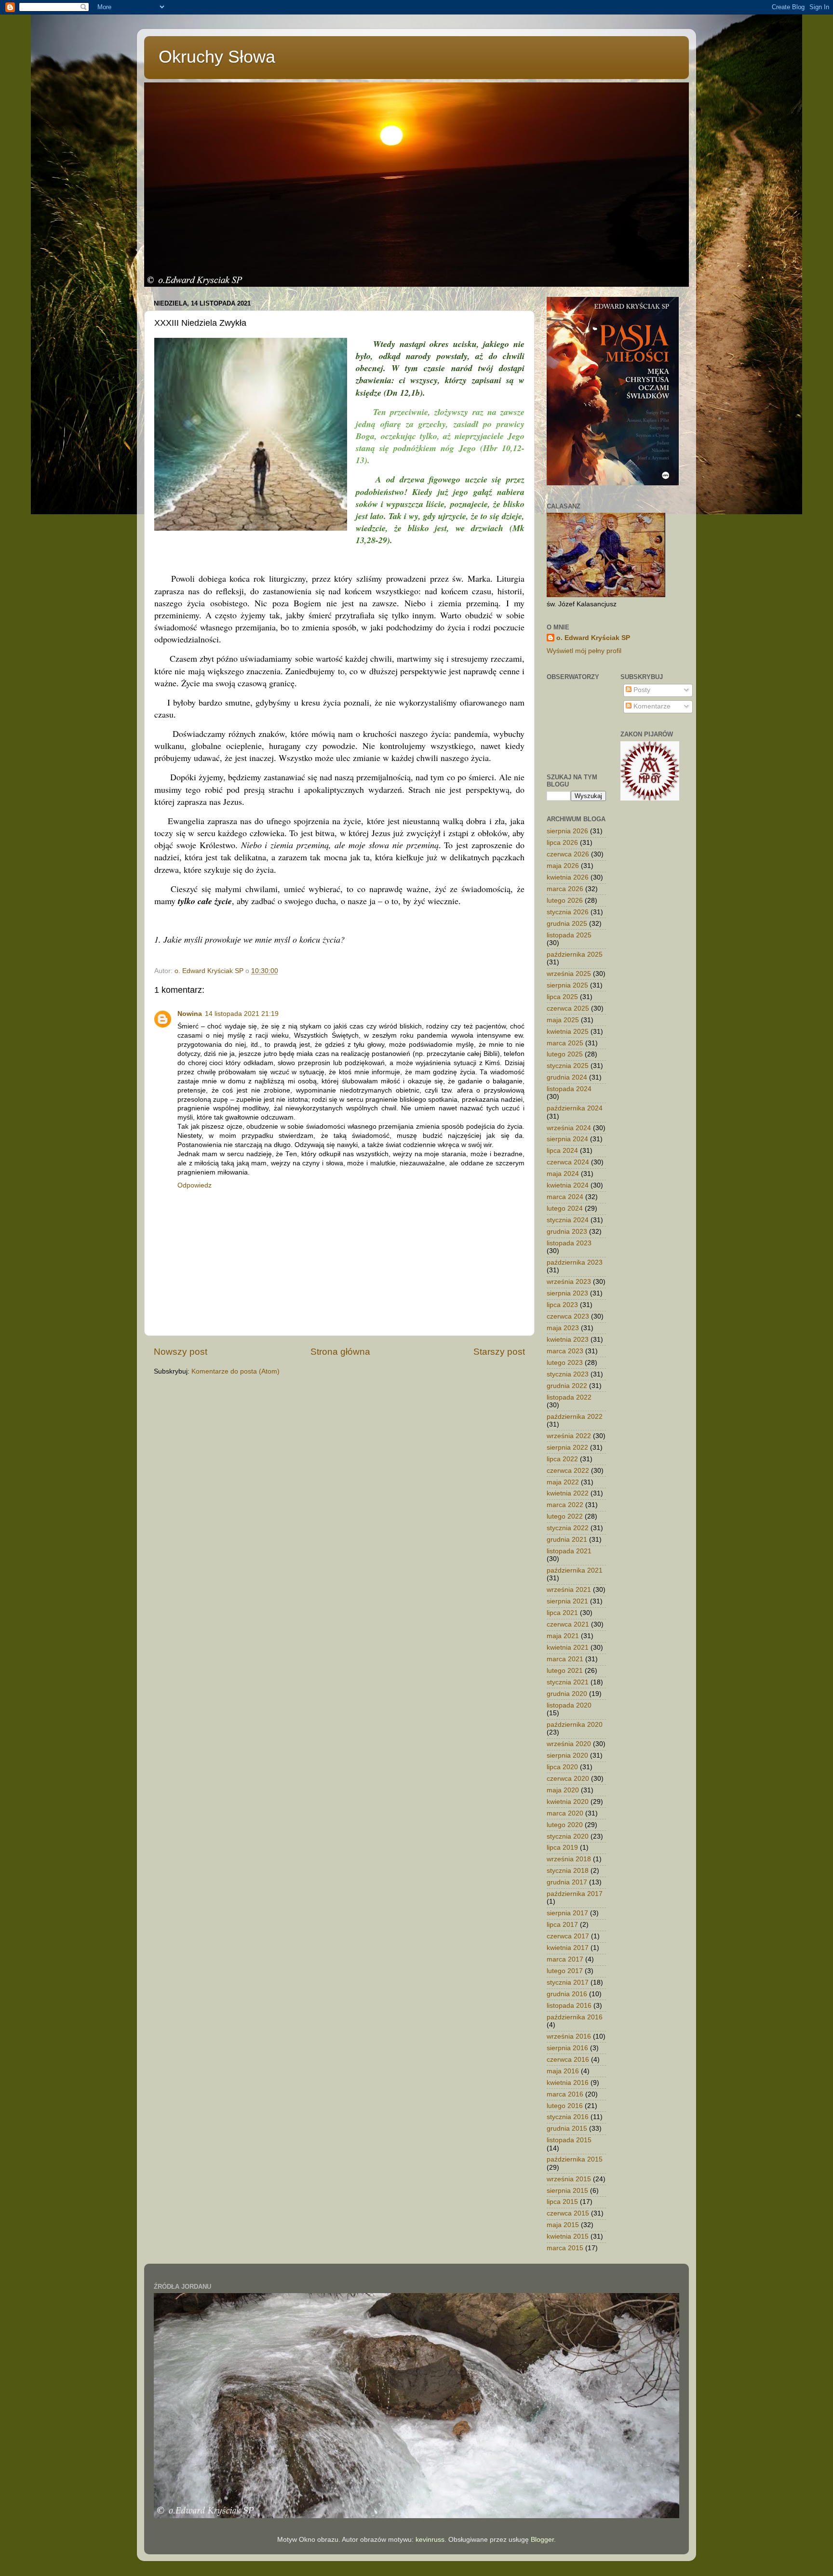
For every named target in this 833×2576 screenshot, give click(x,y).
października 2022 (575, 1417)
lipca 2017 (562, 1925)
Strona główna (340, 1352)
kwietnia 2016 (568, 2083)
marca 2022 (565, 1505)
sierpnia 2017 (567, 1913)
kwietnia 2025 (568, 1032)
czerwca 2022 (568, 1471)
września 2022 (569, 1436)
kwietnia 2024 (568, 1185)
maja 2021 (563, 1636)
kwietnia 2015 (568, 2236)
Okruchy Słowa (217, 57)
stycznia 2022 (568, 1528)
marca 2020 (565, 1813)
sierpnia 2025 (567, 985)
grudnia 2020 (567, 1694)
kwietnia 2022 (568, 1493)
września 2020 (569, 1744)
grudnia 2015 (567, 2129)
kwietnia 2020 (568, 1802)
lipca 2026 (562, 843)
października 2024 (575, 1108)
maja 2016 (563, 2071)
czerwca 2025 (568, 1008)
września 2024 (569, 1128)
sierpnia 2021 (567, 1601)
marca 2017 (565, 1959)
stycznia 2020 (568, 1836)
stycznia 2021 (568, 1682)
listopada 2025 (569, 935)
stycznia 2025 (568, 1066)
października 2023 (575, 1262)
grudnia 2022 (567, 1386)
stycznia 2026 (568, 912)
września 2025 (569, 974)
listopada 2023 (569, 1243)
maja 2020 (563, 1790)
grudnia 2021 (567, 1540)
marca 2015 (565, 2248)
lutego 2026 (565, 901)
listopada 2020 (569, 1705)
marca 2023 (565, 1351)
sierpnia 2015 (567, 2191)
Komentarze (651, 706)
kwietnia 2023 (568, 1340)
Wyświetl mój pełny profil (584, 651)
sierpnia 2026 (567, 831)
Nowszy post (181, 1352)
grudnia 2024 (567, 1077)
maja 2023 (563, 1328)
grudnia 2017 (567, 1882)
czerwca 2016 (568, 2060)
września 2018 (569, 1859)
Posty (641, 690)
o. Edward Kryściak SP (593, 638)
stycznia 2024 (568, 1220)
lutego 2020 (565, 1825)
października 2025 (575, 954)
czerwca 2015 (568, 2213)
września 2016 (569, 2036)
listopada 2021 (569, 1551)
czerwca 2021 (568, 1624)
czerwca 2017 (568, 1936)
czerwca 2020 (568, 1779)
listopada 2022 (569, 1397)
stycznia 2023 (568, 1374)
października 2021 (575, 1570)
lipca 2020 (562, 1767)
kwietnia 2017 (568, 1948)
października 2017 (575, 1894)
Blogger (542, 2540)
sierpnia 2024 (567, 1139)
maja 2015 (563, 2225)
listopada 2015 (569, 2140)
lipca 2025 (562, 997)
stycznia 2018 (568, 1871)
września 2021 (569, 1590)
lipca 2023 (562, 1305)
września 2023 (569, 1282)
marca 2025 (565, 1043)
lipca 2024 (562, 1151)
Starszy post (499, 1352)
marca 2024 (565, 1197)
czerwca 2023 (568, 1316)
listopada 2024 (569, 1089)
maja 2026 (563, 866)
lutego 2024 (565, 1208)
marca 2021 (565, 1659)
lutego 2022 (565, 1516)
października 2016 (575, 2017)
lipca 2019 (562, 1848)
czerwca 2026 (568, 854)
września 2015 (569, 2179)
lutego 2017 (565, 1971)
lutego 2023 (565, 1363)
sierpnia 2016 (567, 2048)
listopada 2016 (569, 2006)
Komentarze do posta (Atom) (235, 1371)
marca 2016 (565, 2094)
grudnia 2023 (567, 1232)
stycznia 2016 (568, 2117)
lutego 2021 (565, 1671)
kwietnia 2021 (568, 1648)
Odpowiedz (195, 1185)
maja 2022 (563, 1482)
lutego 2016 (565, 2106)
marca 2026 (565, 889)
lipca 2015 (562, 2202)
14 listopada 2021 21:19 (242, 1014)
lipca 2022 (562, 1459)
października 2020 (575, 1725)
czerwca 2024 (568, 1162)
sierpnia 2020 (567, 1755)
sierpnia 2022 (567, 1448)
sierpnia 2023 (567, 1293)
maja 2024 (563, 1174)
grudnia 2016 (567, 1994)
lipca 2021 (562, 1613)
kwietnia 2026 (568, 877)
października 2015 (575, 2159)
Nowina (190, 1014)
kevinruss (430, 2540)
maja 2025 (563, 1020)
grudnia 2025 (567, 924)
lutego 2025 (565, 1054)
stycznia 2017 (568, 1982)
